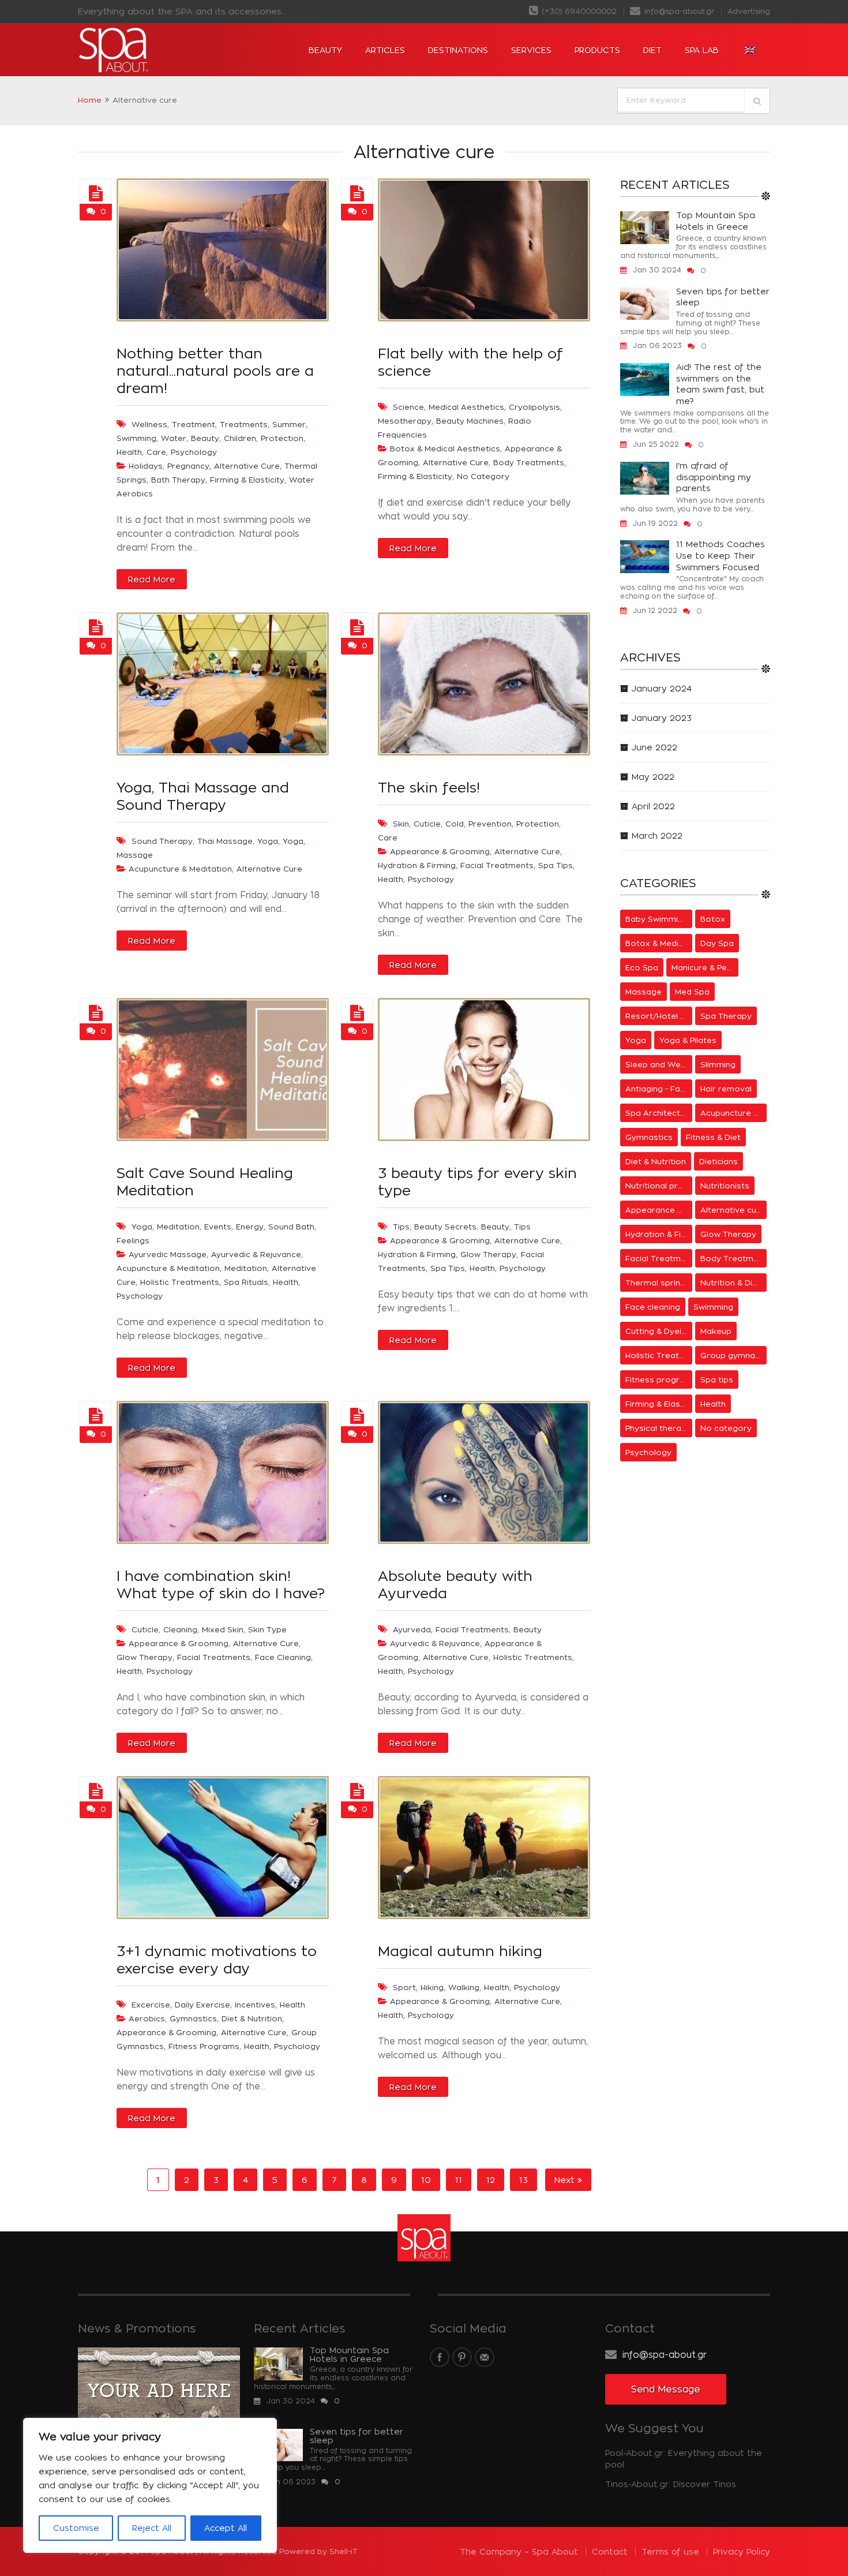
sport (404, 1987)
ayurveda (412, 1629)
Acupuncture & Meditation (180, 869)
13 (524, 2180)
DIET (652, 50)
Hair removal (726, 1089)
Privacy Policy (742, 2551)
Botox (713, 919)
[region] (150, 2485)
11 (459, 2180)
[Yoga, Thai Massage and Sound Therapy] (96, 628)
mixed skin (223, 1629)
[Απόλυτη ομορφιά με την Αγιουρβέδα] (357, 1416)
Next (566, 2180)
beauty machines (470, 421)
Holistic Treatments (180, 1282)
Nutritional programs (659, 1186)
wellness (149, 424)
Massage (643, 992)
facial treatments (472, 1629)
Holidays (146, 466)
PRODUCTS (597, 50)
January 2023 (662, 718)
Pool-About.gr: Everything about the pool (684, 2459)
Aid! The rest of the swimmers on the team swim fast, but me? (720, 384)
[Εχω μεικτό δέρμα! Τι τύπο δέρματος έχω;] (96, 1416)
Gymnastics (193, 2018)
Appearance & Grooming (440, 851)
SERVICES (531, 50)
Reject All (152, 2528)
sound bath (291, 1227)
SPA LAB (702, 50)
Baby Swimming (656, 919)
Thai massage (225, 841)
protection (282, 438)
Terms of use (670, 2551)
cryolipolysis (534, 407)
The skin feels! (429, 787)
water (174, 438)
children (240, 438)
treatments (244, 424)
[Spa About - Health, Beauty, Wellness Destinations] (147, 50)
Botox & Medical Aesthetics (445, 448)
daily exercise (202, 2005)
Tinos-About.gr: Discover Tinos (671, 2484)
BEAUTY (325, 50)
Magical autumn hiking (460, 1951)
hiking (432, 1987)
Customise (76, 2528)
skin (401, 824)
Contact (610, 2551)
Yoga (268, 841)
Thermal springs (658, 1283)
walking (464, 1987)
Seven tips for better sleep (723, 297)
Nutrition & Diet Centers (734, 1283)
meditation (178, 1227)
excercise (151, 2005)
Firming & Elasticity (247, 480)
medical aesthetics (466, 407)
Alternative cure (247, 466)
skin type (267, 1629)
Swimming (713, 1307)
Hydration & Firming (417, 865)
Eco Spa (642, 967)
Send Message (666, 2389)
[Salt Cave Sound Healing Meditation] (96, 1014)
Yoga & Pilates (688, 1040)
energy (250, 1227)
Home (90, 100)
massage (135, 855)
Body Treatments (529, 462)
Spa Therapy (726, 1016)
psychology (194, 452)
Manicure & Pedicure (705, 967)
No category (483, 476)
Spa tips (556, 865)
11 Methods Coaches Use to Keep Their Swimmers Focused (721, 555)
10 (426, 2180)
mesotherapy (405, 421)
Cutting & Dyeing (658, 1331)
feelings (133, 1240)
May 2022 (653, 777)
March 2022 (657, 835)
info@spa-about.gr (678, 11)
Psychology (431, 879)
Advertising (749, 11)
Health (391, 879)
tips (401, 1227)
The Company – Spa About (519, 2551)
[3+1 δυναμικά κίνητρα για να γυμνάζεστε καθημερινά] (96, 1792)
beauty (205, 438)
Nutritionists (725, 1186)
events (218, 1227)
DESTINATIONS (458, 50)
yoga (293, 841)
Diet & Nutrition (252, 2018)
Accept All (226, 2528)
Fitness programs (204, 2046)
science (408, 407)
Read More (152, 579)
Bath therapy (178, 480)
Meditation (246, 1268)
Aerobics (147, 2018)
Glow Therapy (488, 1254)
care (156, 452)
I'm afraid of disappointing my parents (714, 477)
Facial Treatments (497, 865)
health (129, 452)
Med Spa (692, 992)
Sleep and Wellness (659, 1064)
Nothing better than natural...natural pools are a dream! (215, 371)
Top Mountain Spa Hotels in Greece (716, 221)
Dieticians (718, 1161)
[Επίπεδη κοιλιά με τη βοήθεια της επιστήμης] (357, 194)
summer (289, 424)
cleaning (180, 1629)
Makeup (716, 1331)
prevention (490, 824)
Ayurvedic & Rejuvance (256, 1254)
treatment (194, 424)
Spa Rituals (246, 1282)
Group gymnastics (734, 1355)
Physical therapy (658, 1428)
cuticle (427, 824)
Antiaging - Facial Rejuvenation (659, 1089)
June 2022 (654, 747)
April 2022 (653, 806)
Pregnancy (188, 466)
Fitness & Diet (713, 1137)
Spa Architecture (659, 1113)
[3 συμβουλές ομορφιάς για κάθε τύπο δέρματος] (357, 1014)
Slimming (718, 1064)
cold (455, 824)
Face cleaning (283, 1657)
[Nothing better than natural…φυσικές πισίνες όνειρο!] (96, 194)
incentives (255, 2005)
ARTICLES (385, 50)
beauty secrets (445, 1227)
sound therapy (162, 841)
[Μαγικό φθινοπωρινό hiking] (357, 1792)
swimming (136, 438)
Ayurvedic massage (168, 1254)
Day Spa (717, 943)
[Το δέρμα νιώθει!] (357, 628)
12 (491, 2180)
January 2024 (662, 688)
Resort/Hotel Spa (659, 1016)
